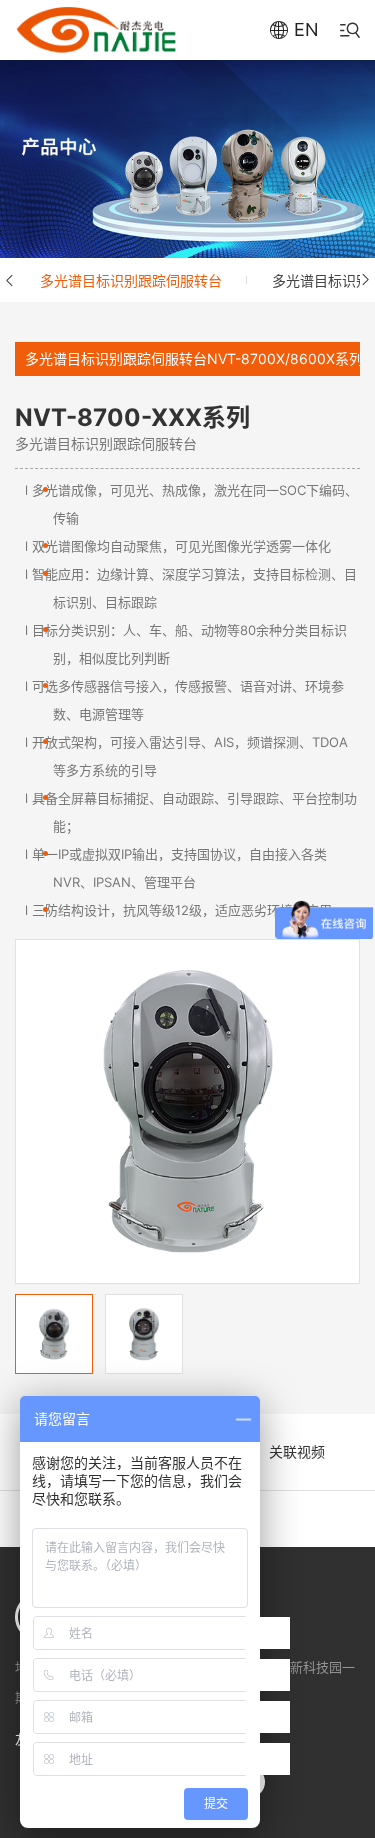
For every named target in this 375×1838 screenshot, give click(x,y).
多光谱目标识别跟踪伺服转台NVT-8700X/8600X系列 (194, 358)
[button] (10, 280)
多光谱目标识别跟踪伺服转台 (131, 280)
